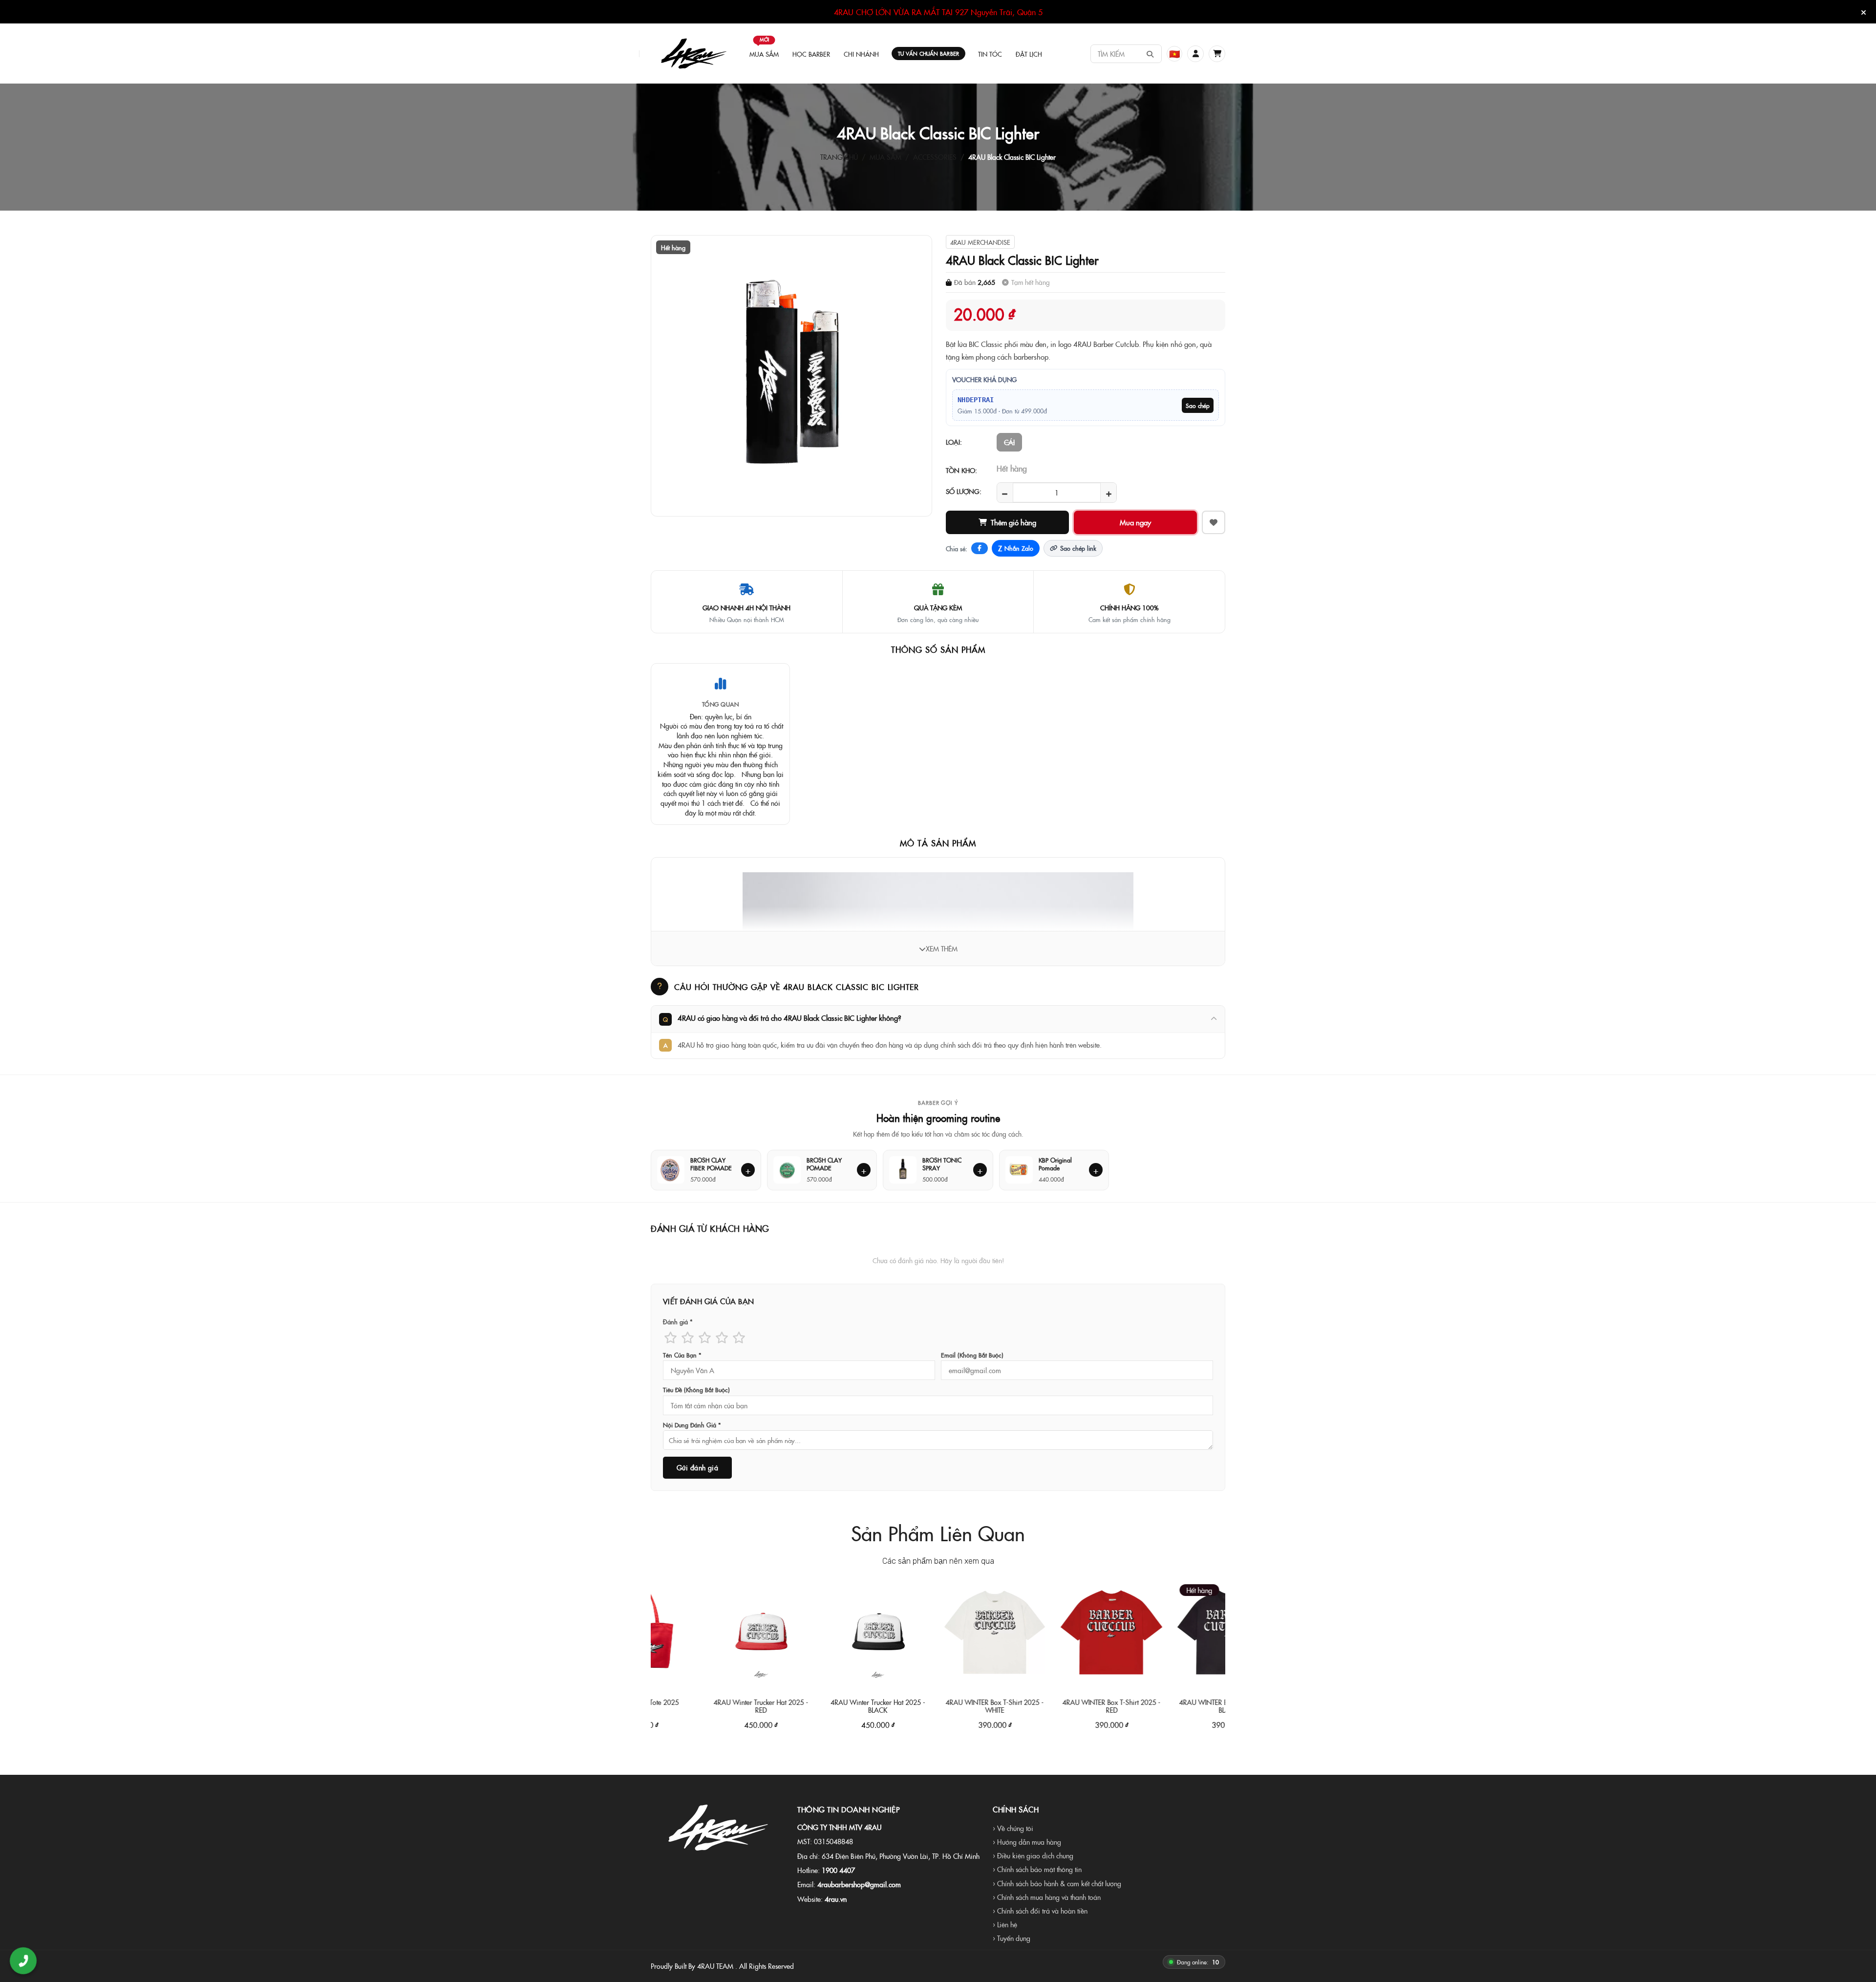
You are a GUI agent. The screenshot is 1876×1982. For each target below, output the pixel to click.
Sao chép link (1078, 548)
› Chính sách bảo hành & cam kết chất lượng (1057, 1883)
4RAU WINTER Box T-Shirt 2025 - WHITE (918, 1706)
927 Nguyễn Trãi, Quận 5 (999, 12)
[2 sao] (688, 1337)
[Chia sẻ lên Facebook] (980, 548)
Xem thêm (942, 948)
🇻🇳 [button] (1174, 54)
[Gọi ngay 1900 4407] (23, 1961)
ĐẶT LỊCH (1029, 54)
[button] (1195, 54)
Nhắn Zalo (1016, 548)
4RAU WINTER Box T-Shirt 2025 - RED (1035, 1706)
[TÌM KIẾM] (1150, 54)
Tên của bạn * (682, 1355)
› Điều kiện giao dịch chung (1033, 1855)
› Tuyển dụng (1012, 1938)
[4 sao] (722, 1337)
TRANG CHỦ (839, 157)
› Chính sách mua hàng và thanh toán (1047, 1897)
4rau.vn (836, 1899)
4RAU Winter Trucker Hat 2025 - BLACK (802, 1706)
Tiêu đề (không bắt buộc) (696, 1390)
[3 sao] (705, 1337)
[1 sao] (671, 1337)
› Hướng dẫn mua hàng (1027, 1842)
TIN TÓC (990, 54)
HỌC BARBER (811, 54)
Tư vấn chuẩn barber (928, 54)
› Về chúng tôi (1013, 1828)
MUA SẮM (764, 49)
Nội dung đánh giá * (692, 1425)
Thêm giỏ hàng (1013, 522)
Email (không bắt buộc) (972, 1355)
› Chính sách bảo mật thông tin (1037, 1869)
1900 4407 (838, 1870)
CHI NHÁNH (861, 54)
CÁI (1009, 442)
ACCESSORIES (935, 157)
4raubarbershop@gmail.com (859, 1884)
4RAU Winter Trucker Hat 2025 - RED (685, 1706)
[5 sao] (739, 1337)
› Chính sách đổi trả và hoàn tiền (1040, 1911)
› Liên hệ (1005, 1924)
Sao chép (1198, 405)
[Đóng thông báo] (1864, 12)
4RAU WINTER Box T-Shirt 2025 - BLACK (1152, 1706)
